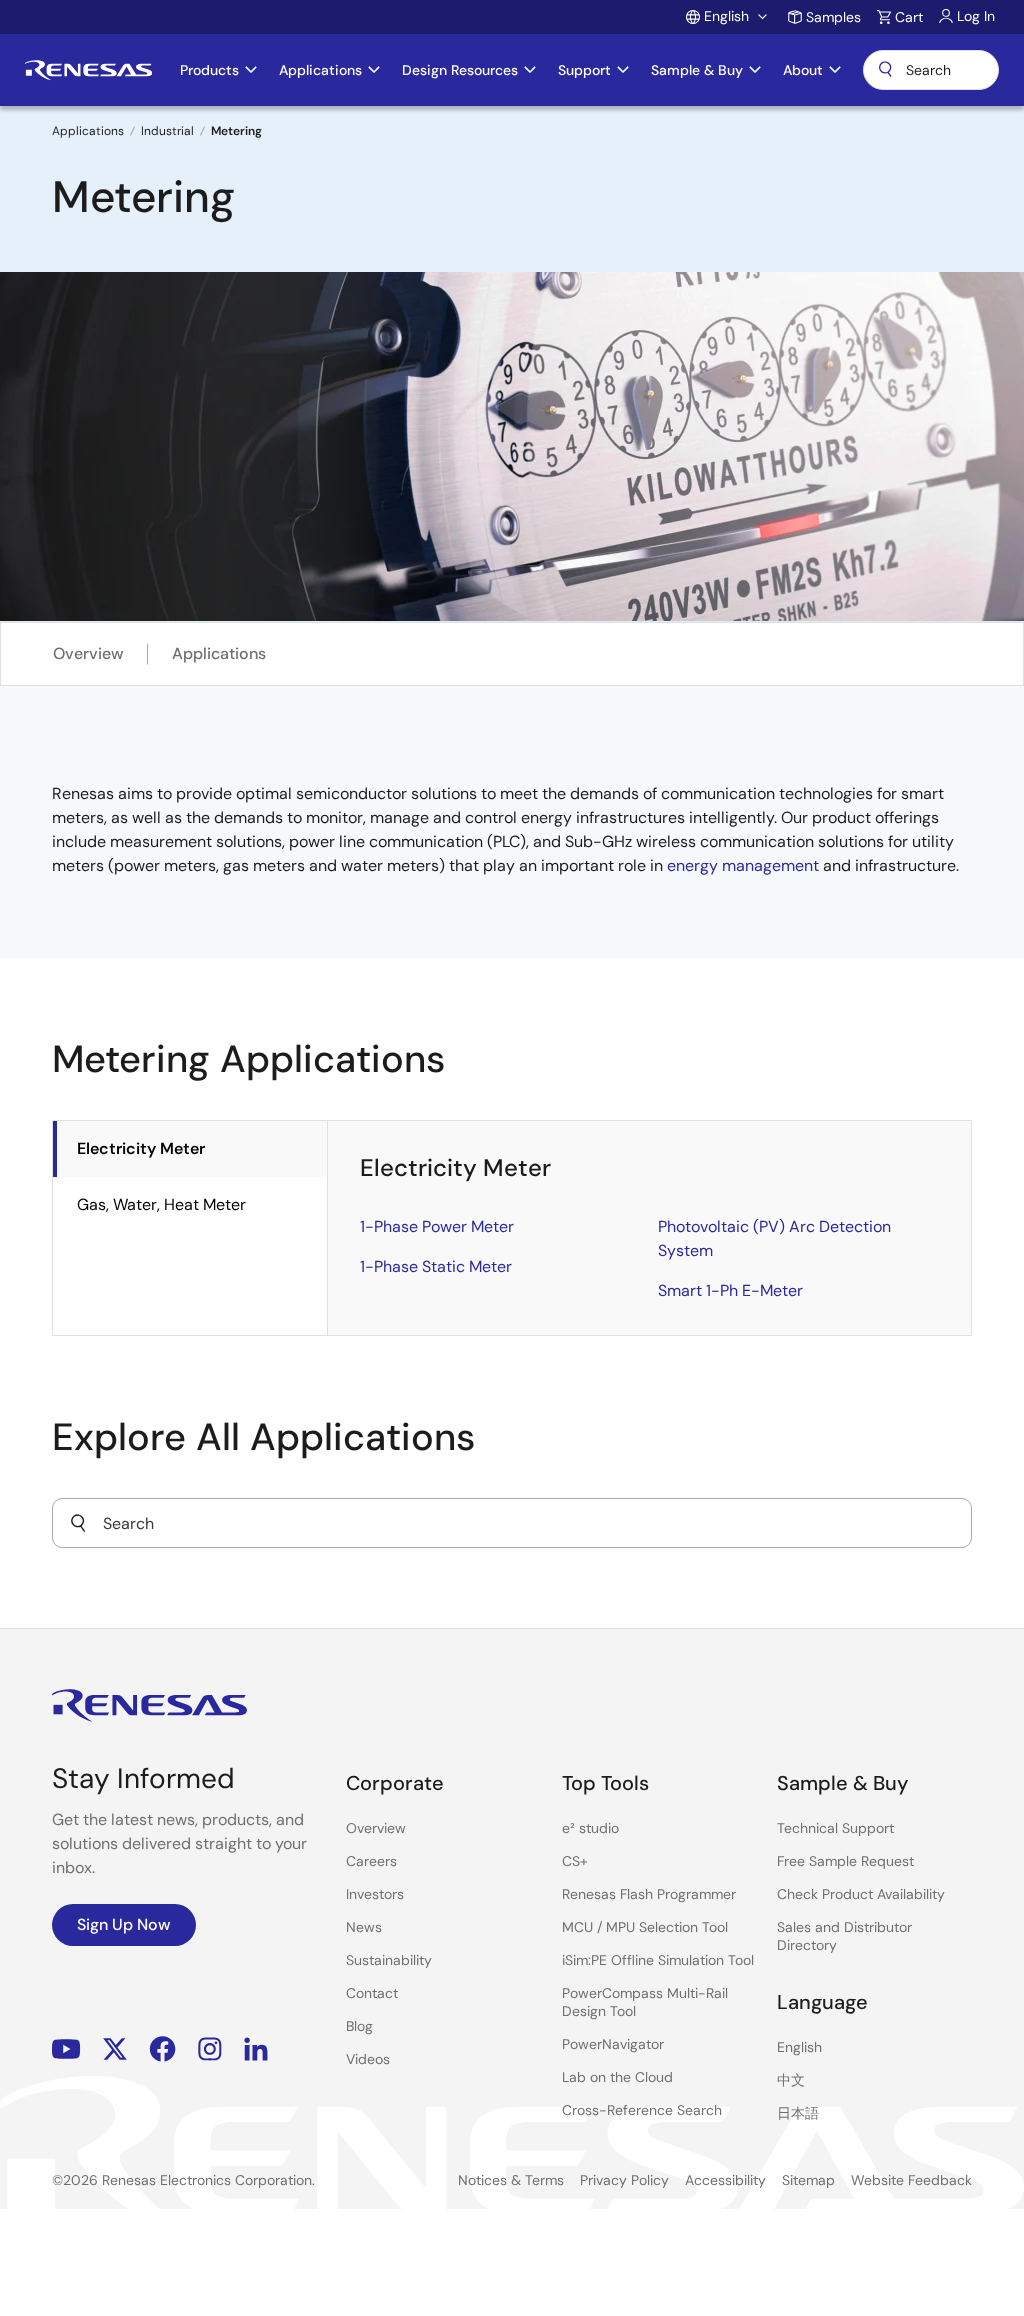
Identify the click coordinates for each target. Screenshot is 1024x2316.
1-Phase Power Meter (437, 1226)
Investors (375, 1894)
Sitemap (808, 2180)
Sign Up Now (124, 1924)
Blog (359, 2026)
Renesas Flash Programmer (649, 1894)
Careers (371, 1861)
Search (931, 70)
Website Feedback (911, 2180)
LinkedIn (256, 2049)
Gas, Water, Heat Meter (161, 1204)
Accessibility (725, 2180)
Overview (88, 653)
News (364, 1927)
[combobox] (512, 1523)
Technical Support (835, 1828)
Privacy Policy (624, 2180)
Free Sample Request (845, 1861)
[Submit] (78, 1523)
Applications (88, 131)
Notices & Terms (511, 2180)
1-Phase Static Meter (436, 1266)
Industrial (167, 131)
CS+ (575, 1861)
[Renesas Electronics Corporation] (88, 70)
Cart (909, 17)
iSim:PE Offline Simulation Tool (658, 1960)
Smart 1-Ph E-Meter (730, 1290)
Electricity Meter (141, 1148)
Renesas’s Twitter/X (115, 2049)
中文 (791, 2080)
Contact (372, 1993)
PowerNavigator (613, 2044)
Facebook (162, 2049)
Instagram (210, 2049)
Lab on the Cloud (617, 2077)
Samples (833, 17)
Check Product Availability (861, 1894)
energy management (743, 865)
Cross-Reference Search (642, 2110)
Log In (976, 16)
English (799, 2047)
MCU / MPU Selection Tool (645, 1927)
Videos (368, 2059)
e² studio (590, 1828)
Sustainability (389, 1960)
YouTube (66, 2049)
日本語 (798, 2113)
